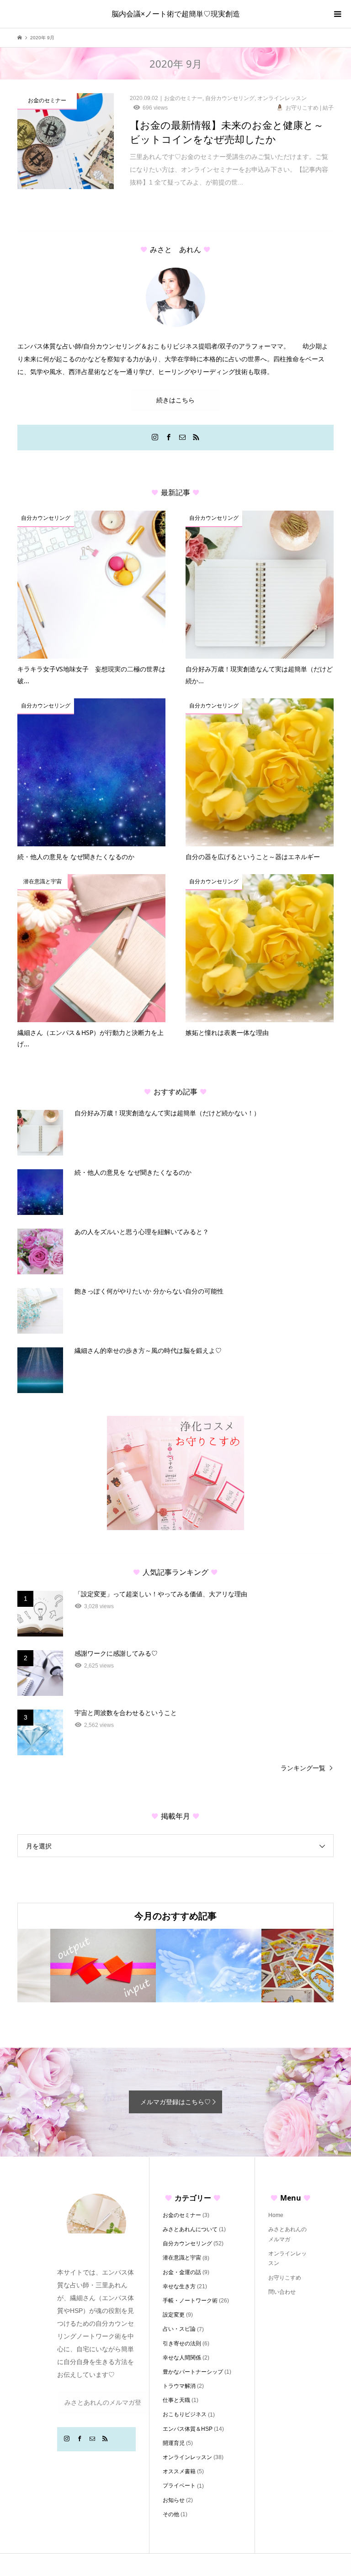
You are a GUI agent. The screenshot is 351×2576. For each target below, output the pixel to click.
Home (276, 2215)
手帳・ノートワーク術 (190, 2301)
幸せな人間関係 (182, 2358)
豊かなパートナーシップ (193, 2372)
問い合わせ (282, 2292)
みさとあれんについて (190, 2229)
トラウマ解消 (179, 2386)
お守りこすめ (285, 2278)
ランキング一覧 (303, 1768)
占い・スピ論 (179, 2329)
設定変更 (174, 2315)
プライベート (179, 2486)
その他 (171, 2514)
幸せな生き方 (179, 2286)
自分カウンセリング (187, 2243)
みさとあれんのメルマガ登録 (103, 2406)
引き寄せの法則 (182, 2344)
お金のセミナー (182, 2215)
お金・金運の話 (182, 2272)
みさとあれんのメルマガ (287, 2234)
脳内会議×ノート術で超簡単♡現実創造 (176, 14)
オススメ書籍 (179, 2471)
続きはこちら (175, 400)
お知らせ (174, 2500)
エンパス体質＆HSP (188, 2429)
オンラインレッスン (187, 2457)
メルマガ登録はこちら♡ (175, 2102)
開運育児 (174, 2443)
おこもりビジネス (185, 2414)
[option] (70, 1966)
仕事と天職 (176, 2400)
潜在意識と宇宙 (182, 2258)
